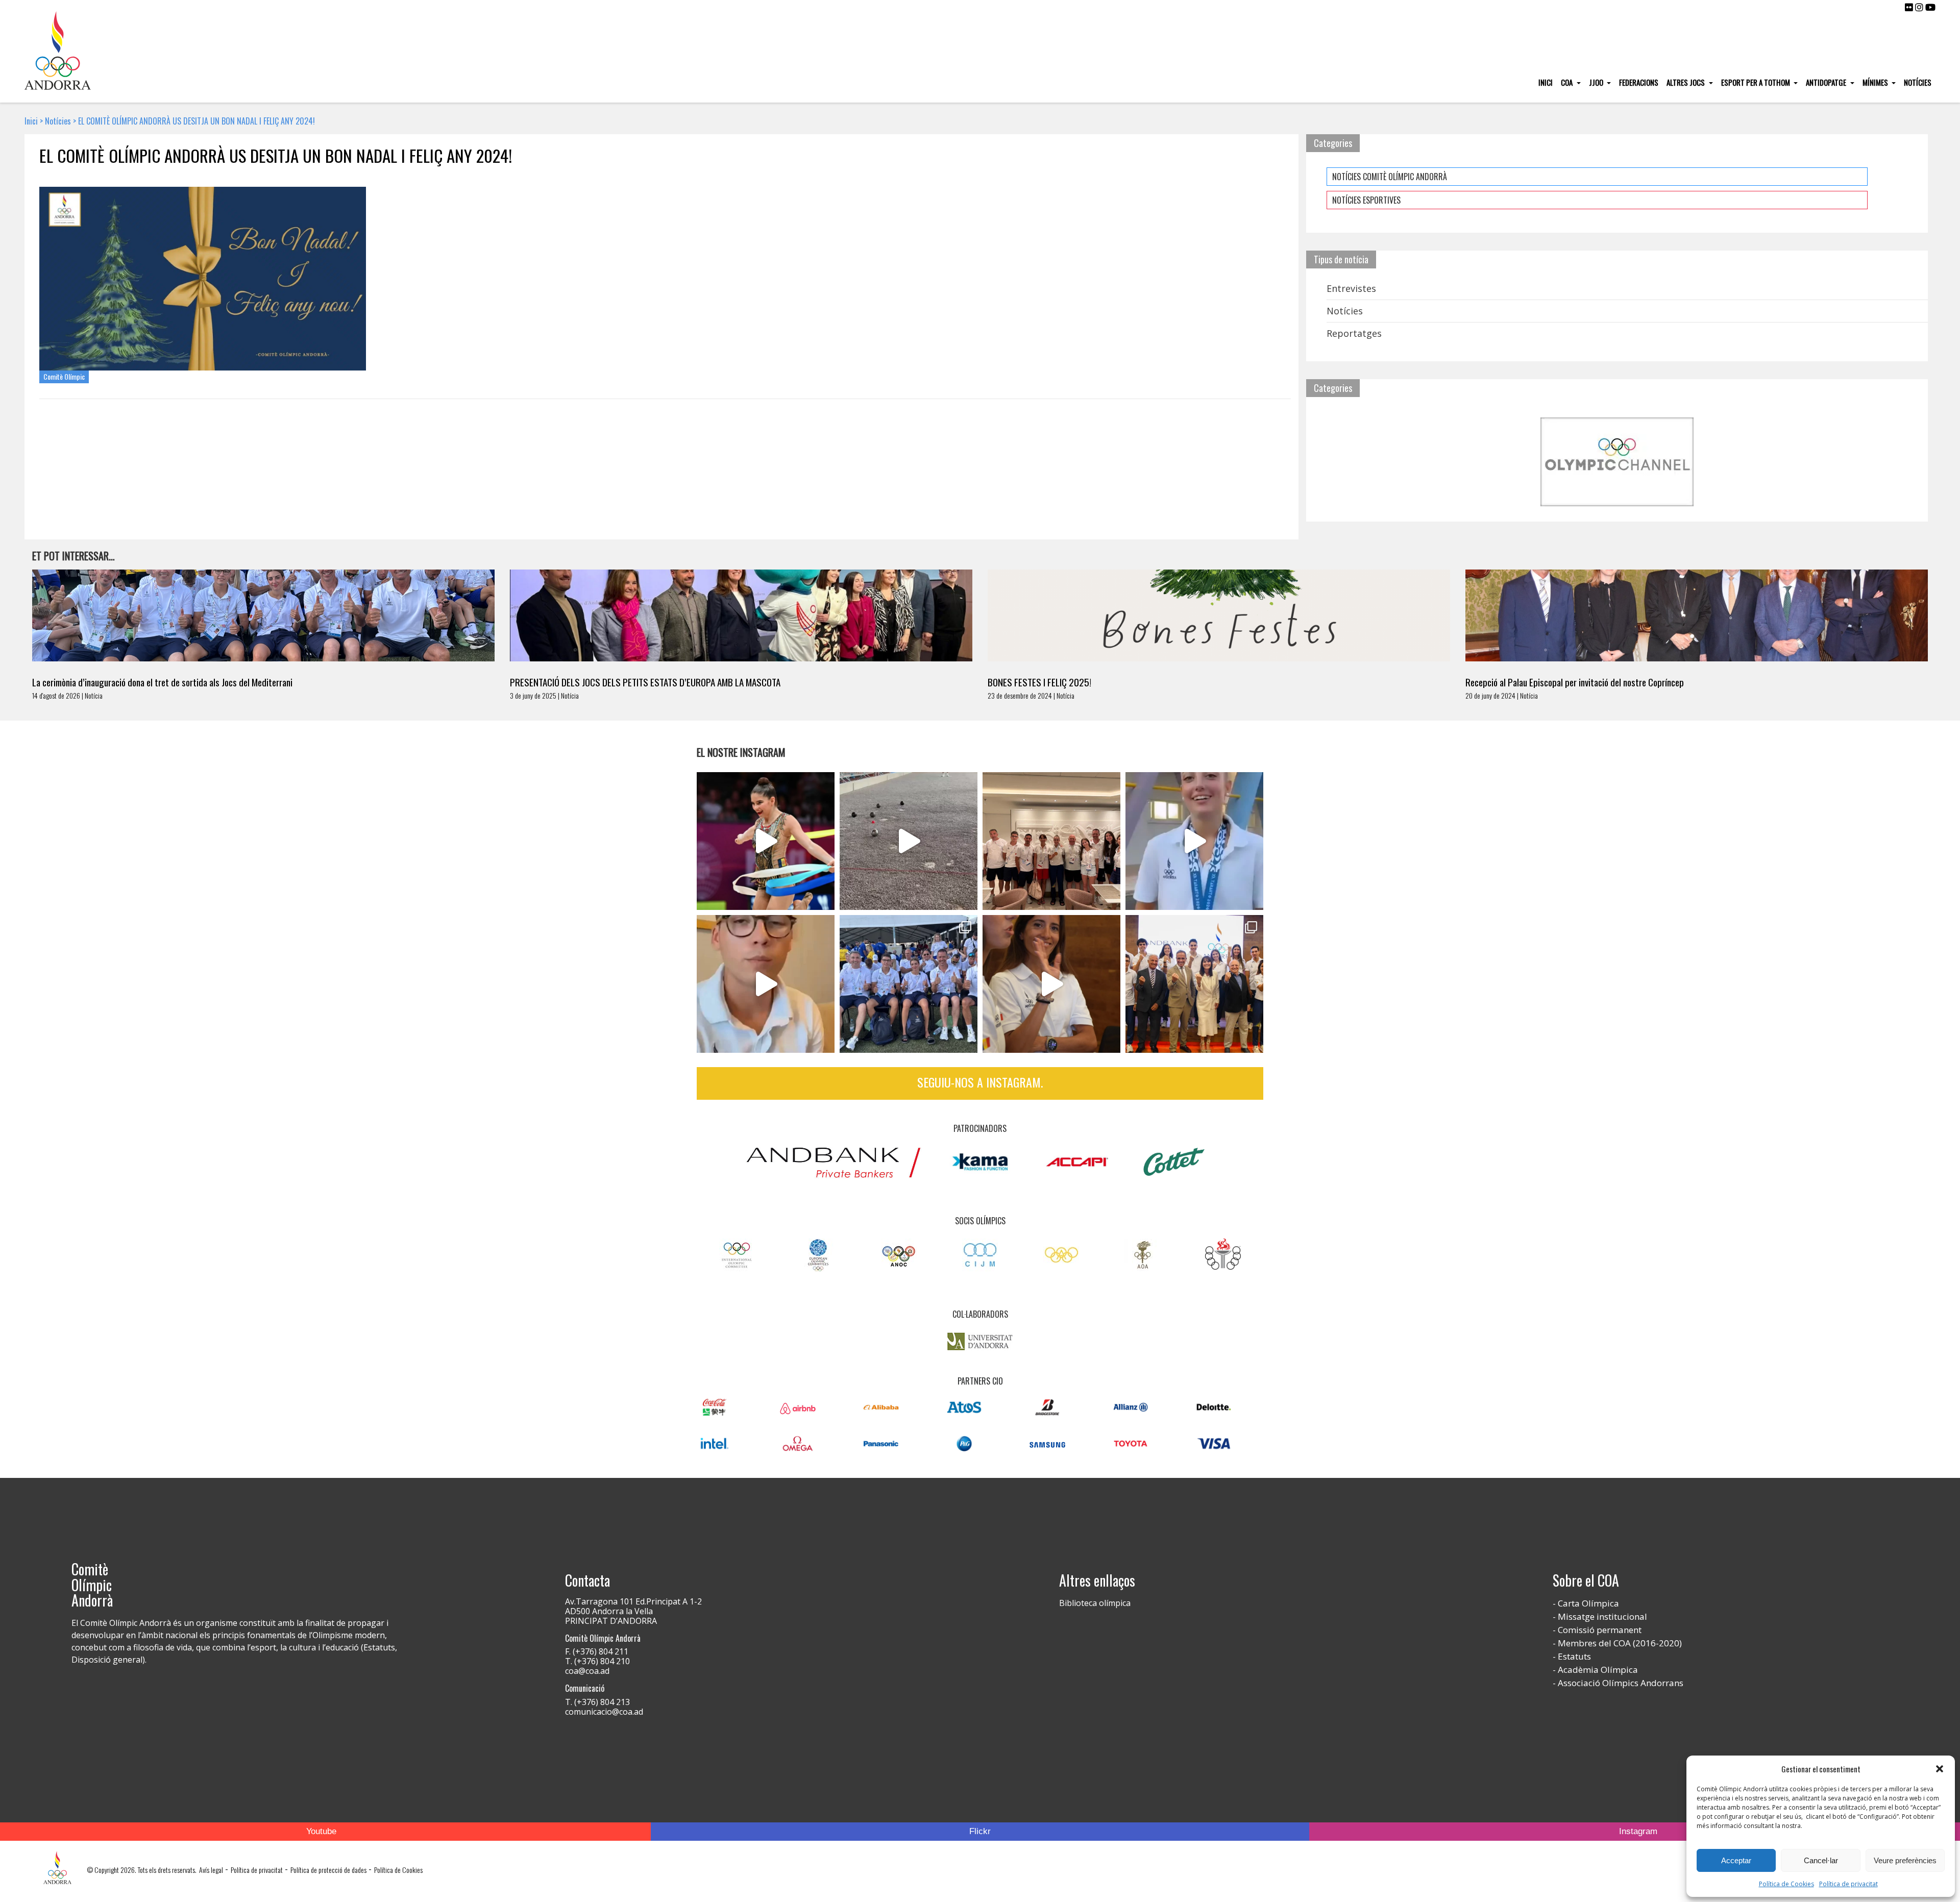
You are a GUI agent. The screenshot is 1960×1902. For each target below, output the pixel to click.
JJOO (1597, 82)
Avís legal (211, 1870)
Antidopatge (1827, 82)
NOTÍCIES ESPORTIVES (1366, 200)
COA (1567, 82)
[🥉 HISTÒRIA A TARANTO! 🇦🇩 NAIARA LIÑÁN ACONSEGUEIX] (1194, 841)
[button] (1940, 1769)
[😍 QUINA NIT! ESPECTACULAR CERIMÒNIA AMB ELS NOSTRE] (909, 984)
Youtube (321, 1831)
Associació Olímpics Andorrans (1621, 1683)
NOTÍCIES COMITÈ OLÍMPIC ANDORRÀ (1390, 177)
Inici (1546, 82)
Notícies (1918, 82)
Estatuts (1574, 1656)
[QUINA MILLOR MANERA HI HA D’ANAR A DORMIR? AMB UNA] (1051, 841)
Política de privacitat (1848, 1884)
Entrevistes (1351, 288)
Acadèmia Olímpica (1598, 1670)
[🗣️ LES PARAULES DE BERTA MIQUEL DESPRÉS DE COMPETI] (766, 841)
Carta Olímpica (1588, 1603)
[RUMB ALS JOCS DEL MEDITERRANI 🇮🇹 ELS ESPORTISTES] (1051, 984)
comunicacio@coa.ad (604, 1712)
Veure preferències (1905, 1860)
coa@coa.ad (587, 1671)
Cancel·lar (1821, 1860)
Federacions (1639, 82)
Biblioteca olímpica (1095, 1603)
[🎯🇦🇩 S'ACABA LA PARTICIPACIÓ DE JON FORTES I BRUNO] (909, 841)
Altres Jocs (1686, 82)
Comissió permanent (1600, 1630)
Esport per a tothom (1756, 82)
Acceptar (1736, 1860)
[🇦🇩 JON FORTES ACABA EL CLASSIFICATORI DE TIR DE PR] (766, 984)
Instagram (1638, 1831)
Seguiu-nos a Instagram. (980, 1082)
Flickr (980, 1831)
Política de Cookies (1786, 1884)
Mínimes (1876, 82)
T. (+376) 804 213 (597, 1702)
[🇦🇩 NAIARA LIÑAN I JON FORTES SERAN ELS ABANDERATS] (1194, 984)
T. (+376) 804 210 (597, 1661)
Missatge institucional (1602, 1616)
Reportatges (1354, 333)
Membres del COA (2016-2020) (1620, 1643)
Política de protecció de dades (328, 1870)
